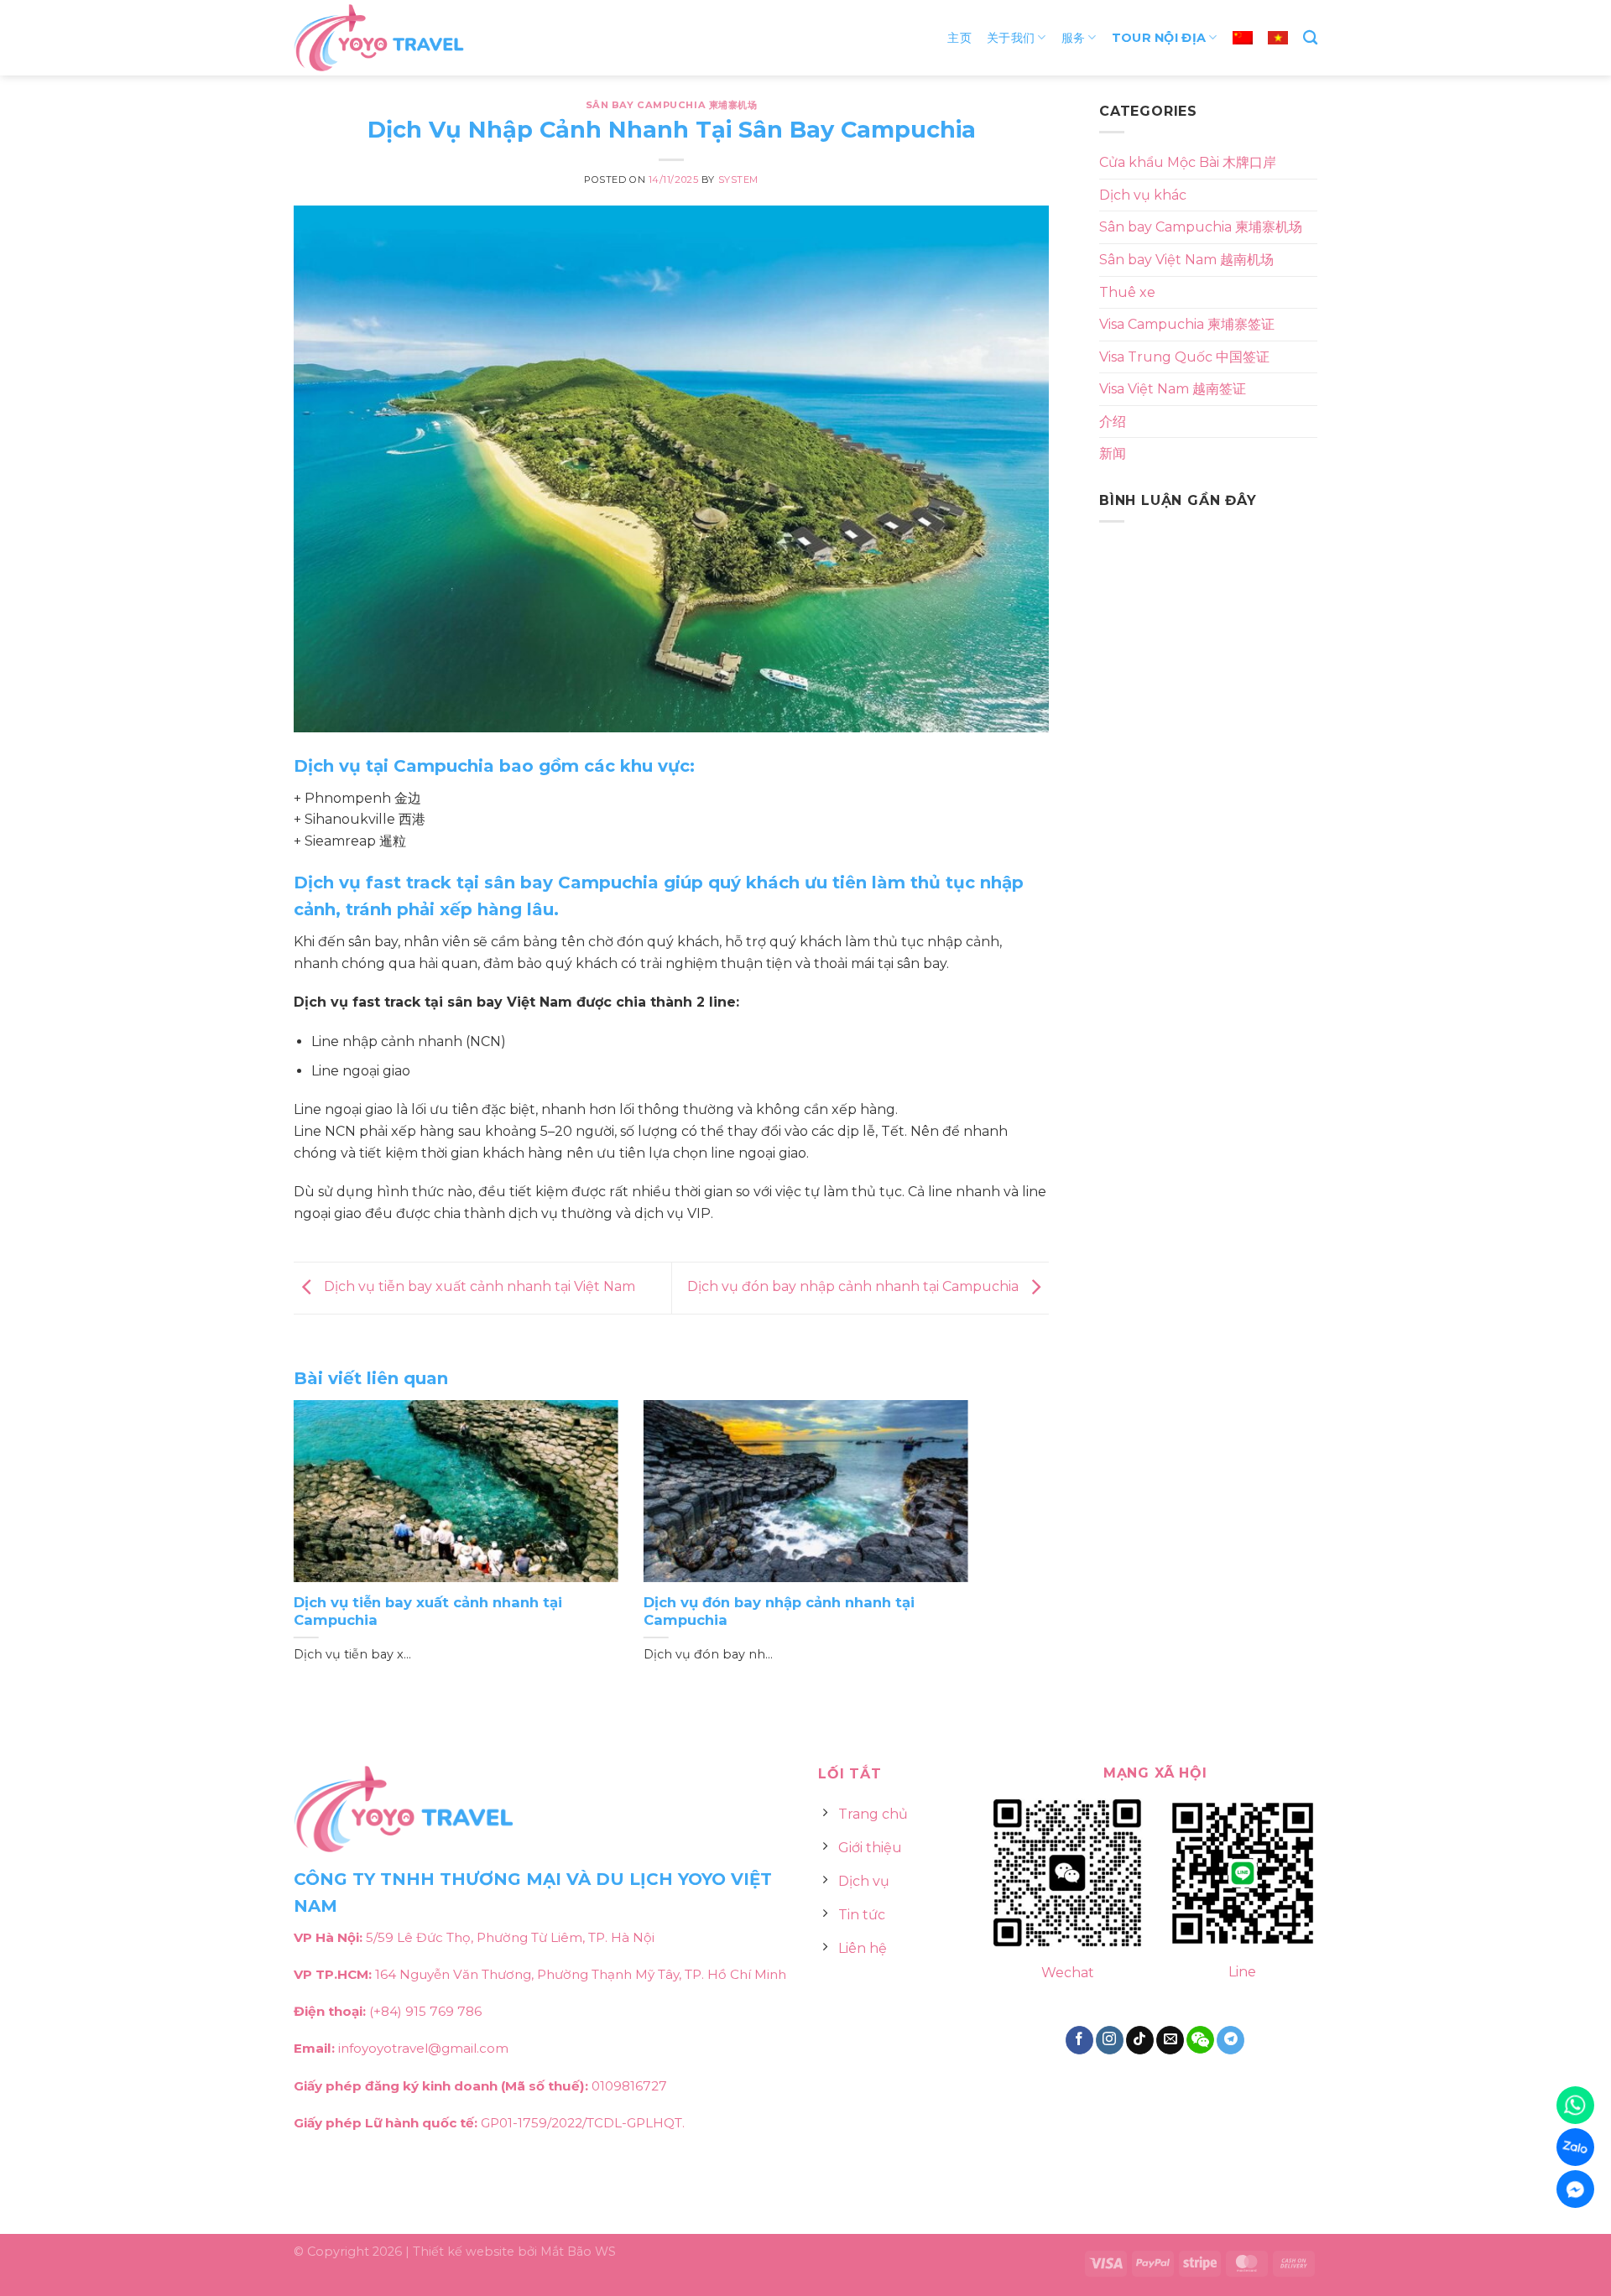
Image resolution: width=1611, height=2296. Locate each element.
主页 (959, 38)
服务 (1074, 38)
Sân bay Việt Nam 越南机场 (1186, 260)
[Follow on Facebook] (1079, 2040)
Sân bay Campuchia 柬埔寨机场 (672, 105)
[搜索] (1310, 38)
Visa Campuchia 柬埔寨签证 (1187, 324)
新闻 (1113, 453)
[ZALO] (1575, 2147)
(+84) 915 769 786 (425, 2011)
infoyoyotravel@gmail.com (423, 2048)
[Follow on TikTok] (1140, 2040)
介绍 (1113, 422)
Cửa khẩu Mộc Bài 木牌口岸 (1188, 162)
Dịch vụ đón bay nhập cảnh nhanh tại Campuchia (855, 1287)
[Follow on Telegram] (1230, 2040)
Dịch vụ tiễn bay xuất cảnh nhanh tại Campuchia (428, 1611)
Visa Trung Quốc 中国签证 (1184, 357)
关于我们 (1011, 38)
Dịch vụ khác (1143, 195)
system (738, 180)
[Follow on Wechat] (1200, 2040)
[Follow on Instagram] (1110, 2040)
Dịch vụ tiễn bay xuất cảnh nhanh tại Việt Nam (478, 1287)
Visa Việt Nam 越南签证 (1173, 389)
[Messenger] (1575, 2189)
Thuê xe (1127, 292)
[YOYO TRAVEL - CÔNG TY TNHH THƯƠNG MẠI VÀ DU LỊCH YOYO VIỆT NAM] (382, 38)
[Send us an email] (1170, 2040)
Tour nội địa (1159, 38)
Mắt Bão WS (578, 2252)
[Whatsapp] (1575, 2105)
